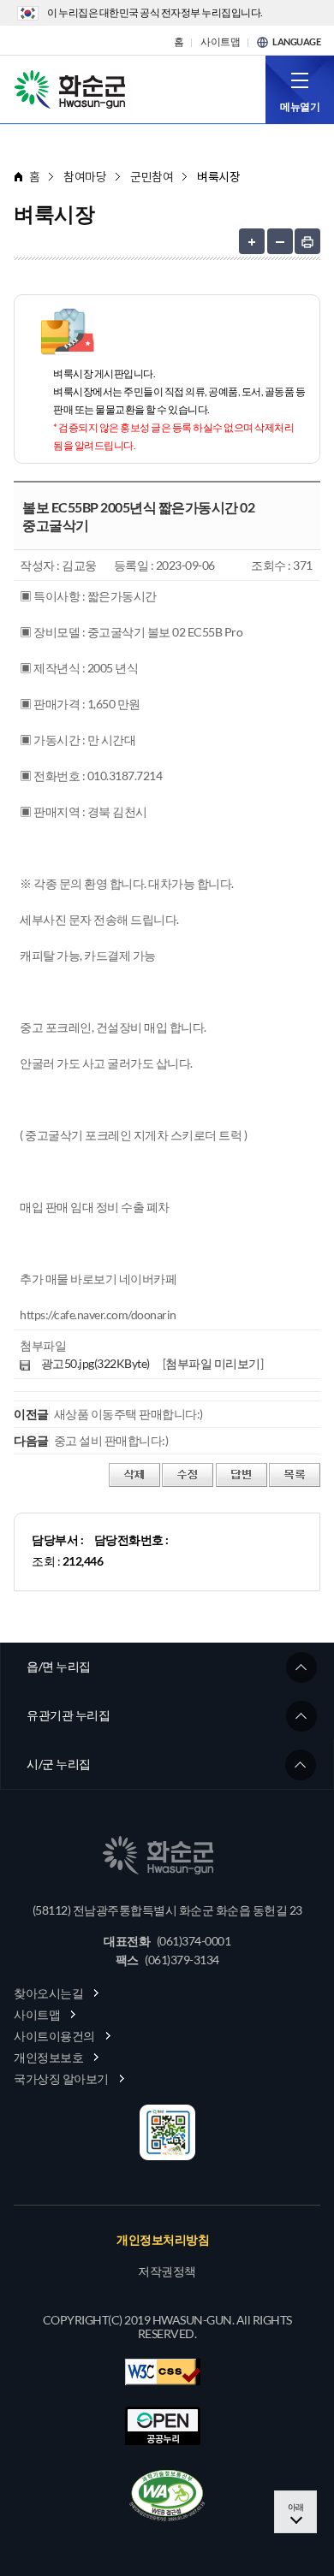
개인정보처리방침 (163, 2240)
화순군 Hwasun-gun (73, 88)
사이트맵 (220, 42)
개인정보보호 (48, 2057)
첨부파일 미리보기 (213, 1363)
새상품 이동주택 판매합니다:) (128, 1414)
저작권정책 (167, 2271)
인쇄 (307, 241)
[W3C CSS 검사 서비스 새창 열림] (163, 2372)
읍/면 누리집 (59, 1666)
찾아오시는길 (48, 1993)
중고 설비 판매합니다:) (111, 1440)
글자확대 (252, 241)
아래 (296, 2507)
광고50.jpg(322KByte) (95, 1363)
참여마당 (85, 177)
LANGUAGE (296, 42)
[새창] (167, 2496)
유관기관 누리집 (68, 1715)
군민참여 (152, 177)
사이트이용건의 (54, 2036)
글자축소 (280, 241)
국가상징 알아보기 (61, 2079)
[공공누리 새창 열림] (163, 2426)
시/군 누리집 (59, 1764)
